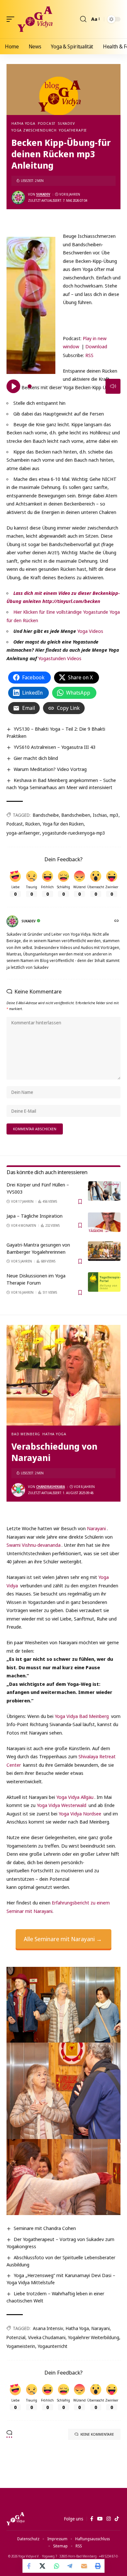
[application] (63, 320)
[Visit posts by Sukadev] (18, 198)
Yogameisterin (21, 2346)
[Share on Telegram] (70, 2566)
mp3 (114, 815)
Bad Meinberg (26, 1434)
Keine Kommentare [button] (97, 2434)
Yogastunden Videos (60, 658)
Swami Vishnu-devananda (34, 1545)
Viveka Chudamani (47, 2337)
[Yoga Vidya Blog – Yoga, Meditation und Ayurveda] (15, 2519)
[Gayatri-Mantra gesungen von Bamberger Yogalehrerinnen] (104, 1251)
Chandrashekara (50, 1487)
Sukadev (66, 123)
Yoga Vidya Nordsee (80, 1813)
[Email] (84, 2566)
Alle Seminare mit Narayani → (63, 1939)
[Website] (117, 921)
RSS (89, 355)
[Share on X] (43, 2566)
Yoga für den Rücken (63, 824)
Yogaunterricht (53, 2346)
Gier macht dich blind (36, 758)
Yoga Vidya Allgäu (75, 1797)
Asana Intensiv (48, 2328)
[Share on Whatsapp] (57, 2566)
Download (96, 346)
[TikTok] (117, 2519)
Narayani (96, 1528)
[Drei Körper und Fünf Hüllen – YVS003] (104, 1191)
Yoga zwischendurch (34, 130)
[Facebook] (92, 2519)
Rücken (33, 824)
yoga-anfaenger (23, 833)
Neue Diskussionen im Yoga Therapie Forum (36, 1279)
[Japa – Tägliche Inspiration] (104, 1222)
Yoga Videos (90, 631)
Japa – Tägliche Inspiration (35, 1216)
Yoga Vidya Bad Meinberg (82, 1716)
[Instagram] (109, 2519)
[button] (12, 19)
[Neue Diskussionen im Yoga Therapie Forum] (104, 1282)
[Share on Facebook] (29, 2566)
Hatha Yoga (23, 123)
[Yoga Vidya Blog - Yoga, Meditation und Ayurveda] (35, 19)
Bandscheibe (46, 815)
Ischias (100, 815)
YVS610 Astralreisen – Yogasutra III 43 (55, 747)
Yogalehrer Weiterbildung (94, 2337)
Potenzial (16, 2337)
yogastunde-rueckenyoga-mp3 (74, 833)
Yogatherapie (73, 130)
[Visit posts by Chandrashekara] (18, 1490)
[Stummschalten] (113, 386)
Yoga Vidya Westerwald (62, 1805)
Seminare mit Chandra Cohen (45, 2228)
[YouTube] (100, 2519)
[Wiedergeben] (13, 386)
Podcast (47, 123)
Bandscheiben (76, 815)
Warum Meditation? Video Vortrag (50, 769)
